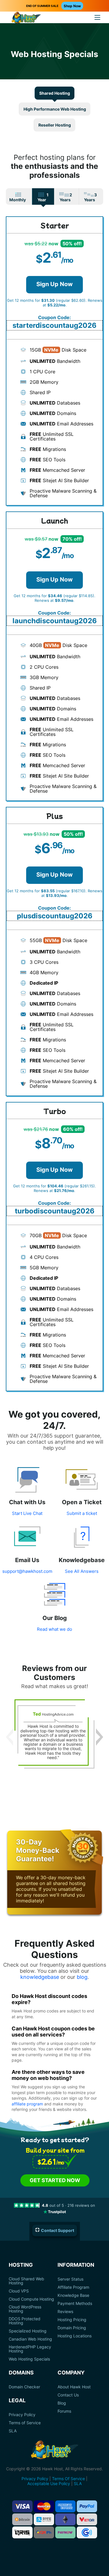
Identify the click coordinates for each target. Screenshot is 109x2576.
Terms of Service (25, 2423)
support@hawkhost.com (27, 1571)
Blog (62, 2403)
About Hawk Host (74, 2387)
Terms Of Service (68, 2479)
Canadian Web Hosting (30, 2339)
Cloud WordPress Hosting (25, 2309)
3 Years (90, 197)
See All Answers (82, 1571)
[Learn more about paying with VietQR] (87, 2519)
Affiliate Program (73, 2287)
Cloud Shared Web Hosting (26, 2281)
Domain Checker (24, 2387)
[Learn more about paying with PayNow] (65, 2532)
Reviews (65, 2312)
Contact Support (58, 2230)
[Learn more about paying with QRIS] (22, 2532)
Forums (64, 2411)
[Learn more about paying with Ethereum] (65, 2519)
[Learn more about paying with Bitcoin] (22, 2519)
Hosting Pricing (72, 2320)
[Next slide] (100, 1737)
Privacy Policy (22, 2415)
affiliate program (27, 2104)
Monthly (18, 200)
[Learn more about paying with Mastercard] (44, 2506)
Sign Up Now (54, 284)
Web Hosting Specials (29, 2359)
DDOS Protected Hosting (25, 2321)
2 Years (66, 197)
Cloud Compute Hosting (31, 2299)
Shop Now (72, 6)
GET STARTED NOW (55, 2180)
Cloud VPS (19, 2291)
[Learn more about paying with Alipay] (44, 2519)
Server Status (70, 2279)
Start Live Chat (27, 1513)
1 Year (43, 197)
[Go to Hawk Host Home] (26, 18)
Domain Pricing (72, 2328)
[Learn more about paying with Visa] (22, 2506)
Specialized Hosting (28, 2331)
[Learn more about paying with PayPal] (87, 2506)
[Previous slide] (9, 1737)
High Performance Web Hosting (55, 109)
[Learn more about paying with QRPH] (44, 2532)
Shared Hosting (55, 93)
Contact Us (68, 2395)
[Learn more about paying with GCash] (87, 2532)
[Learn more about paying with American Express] (65, 2506)
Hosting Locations (75, 2336)
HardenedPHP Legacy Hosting (30, 2349)
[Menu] (97, 17)
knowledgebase (40, 1977)
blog (82, 1977)
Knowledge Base (73, 2295)
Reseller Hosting (55, 125)
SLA (13, 2431)
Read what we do (54, 1629)
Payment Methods (75, 2303)
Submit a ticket (82, 1513)
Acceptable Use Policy (49, 2483)
